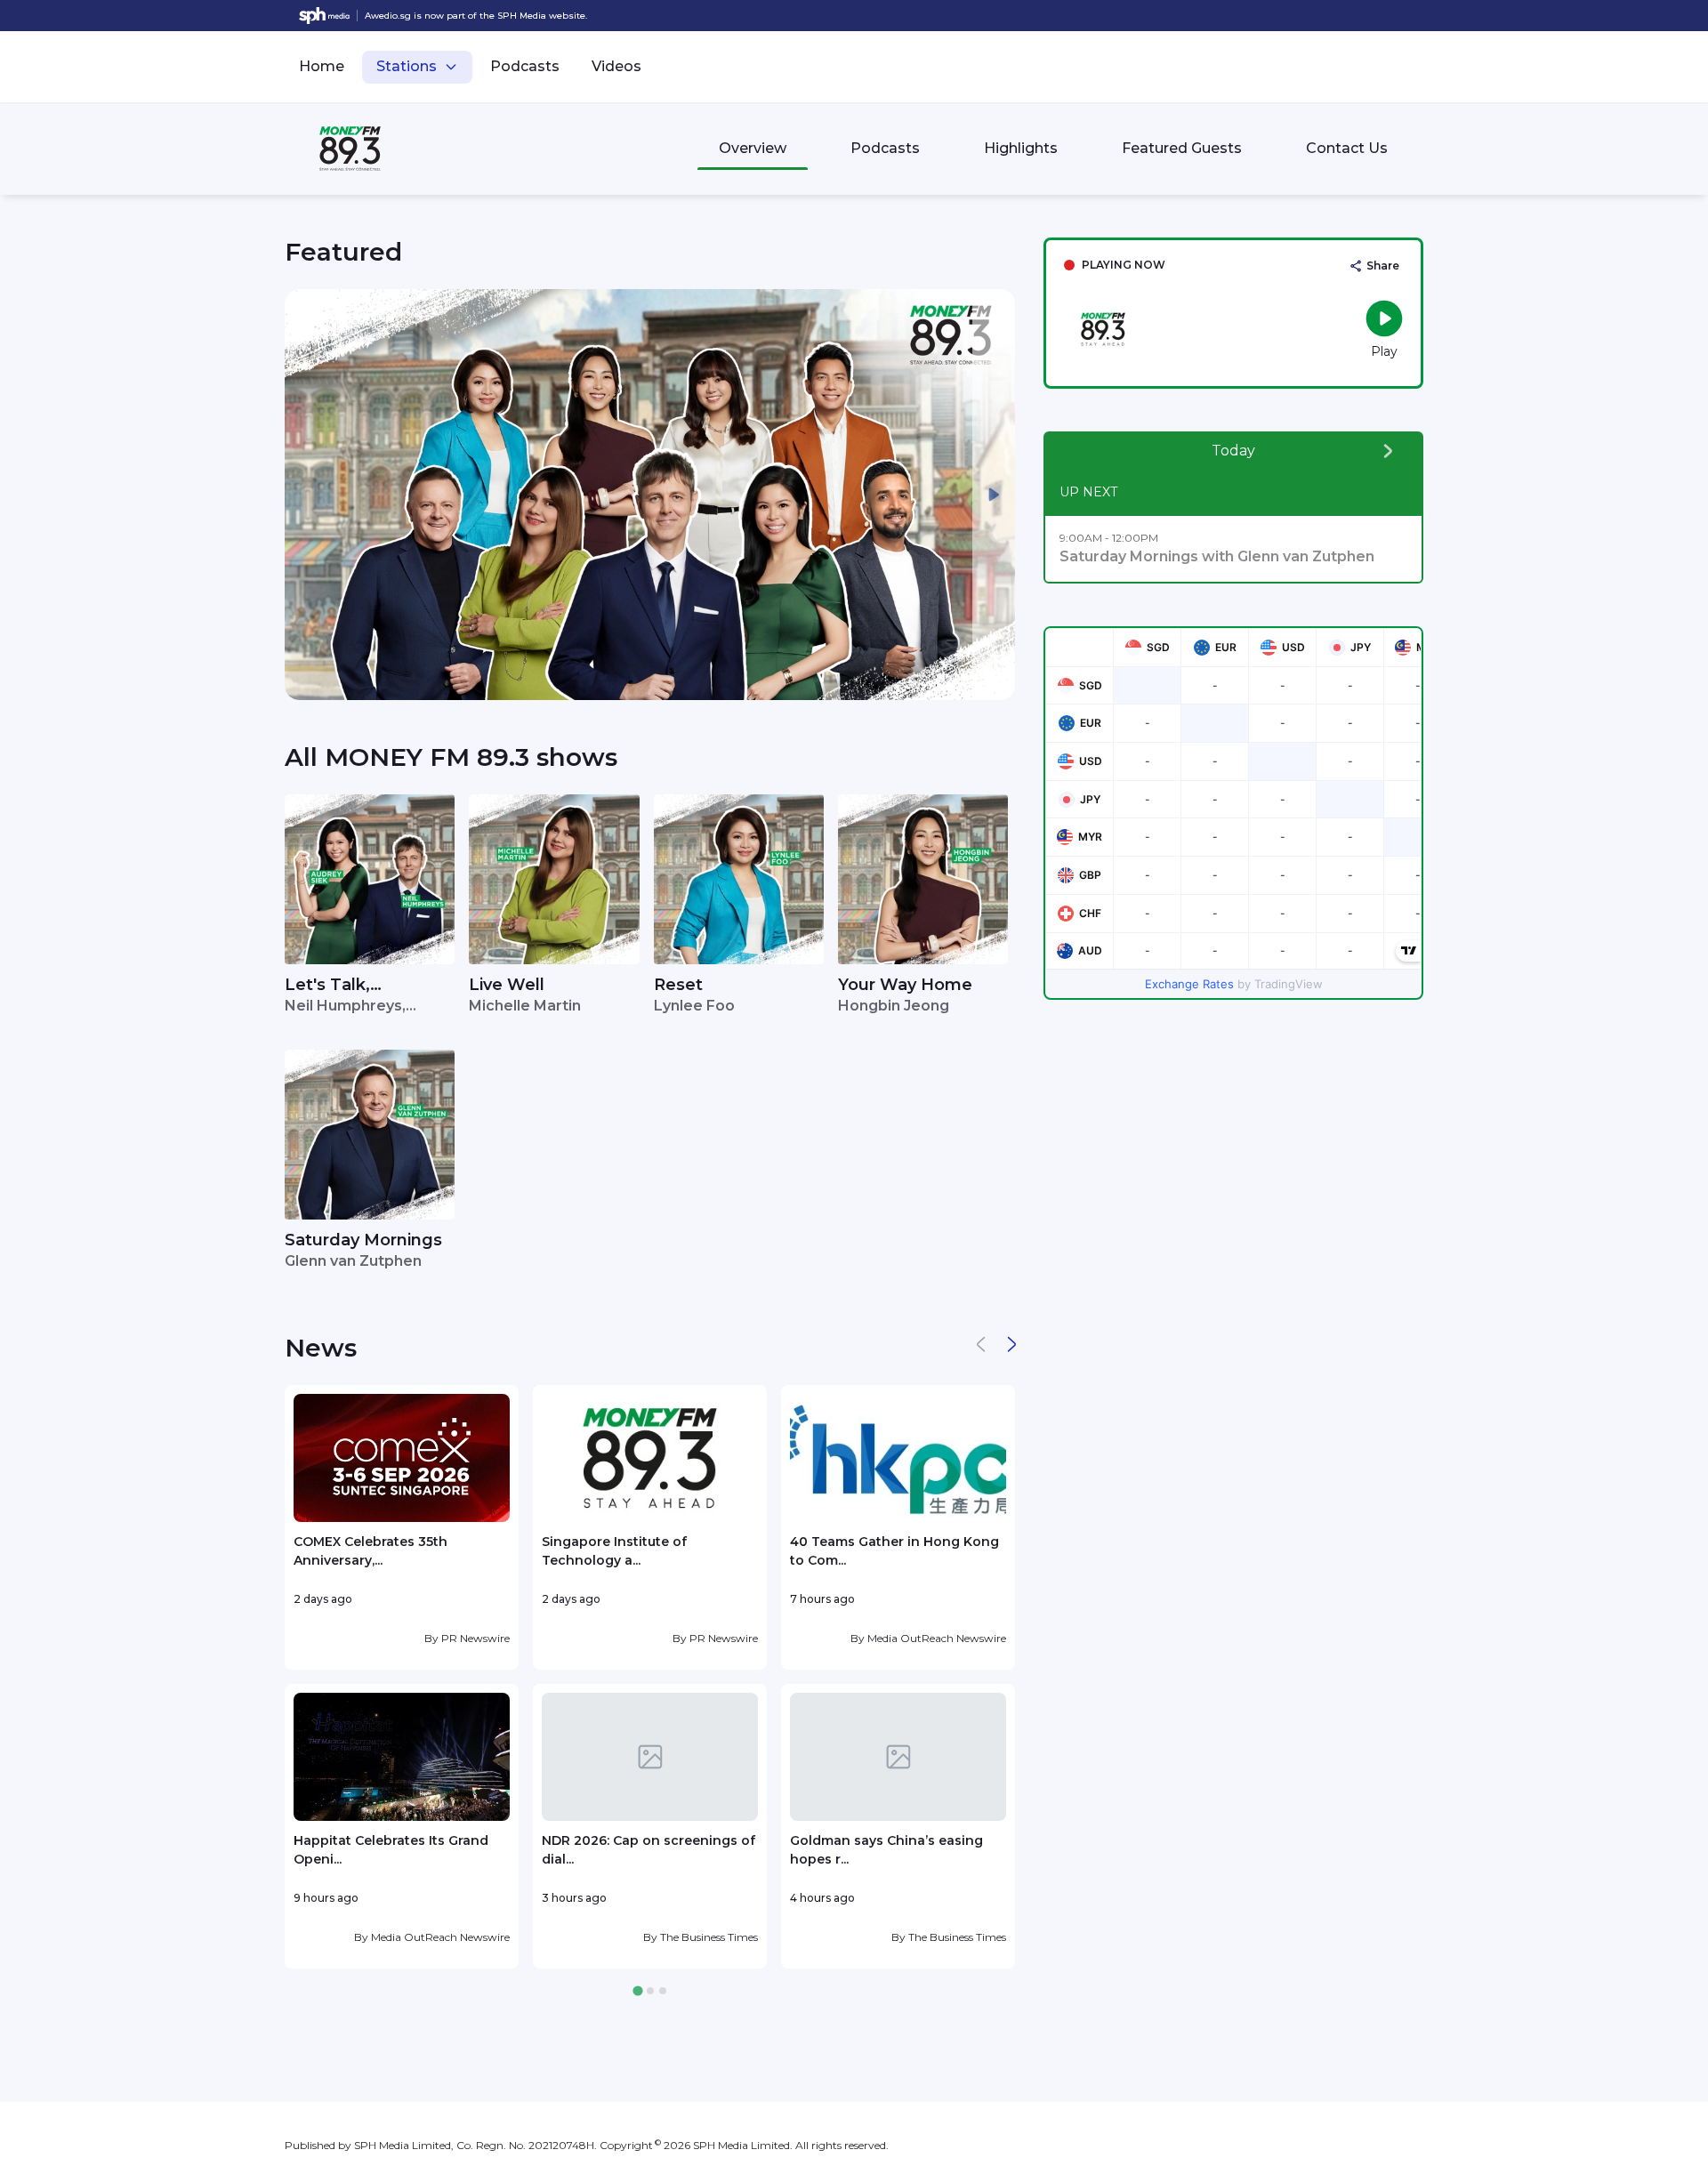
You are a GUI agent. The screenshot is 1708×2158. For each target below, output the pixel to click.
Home (322, 66)
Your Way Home (905, 985)
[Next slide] (994, 495)
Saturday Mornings (363, 1240)
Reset (678, 985)
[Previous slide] (306, 495)
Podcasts (525, 66)
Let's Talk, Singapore (327, 986)
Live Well (507, 985)
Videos (616, 66)
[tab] (637, 1991)
